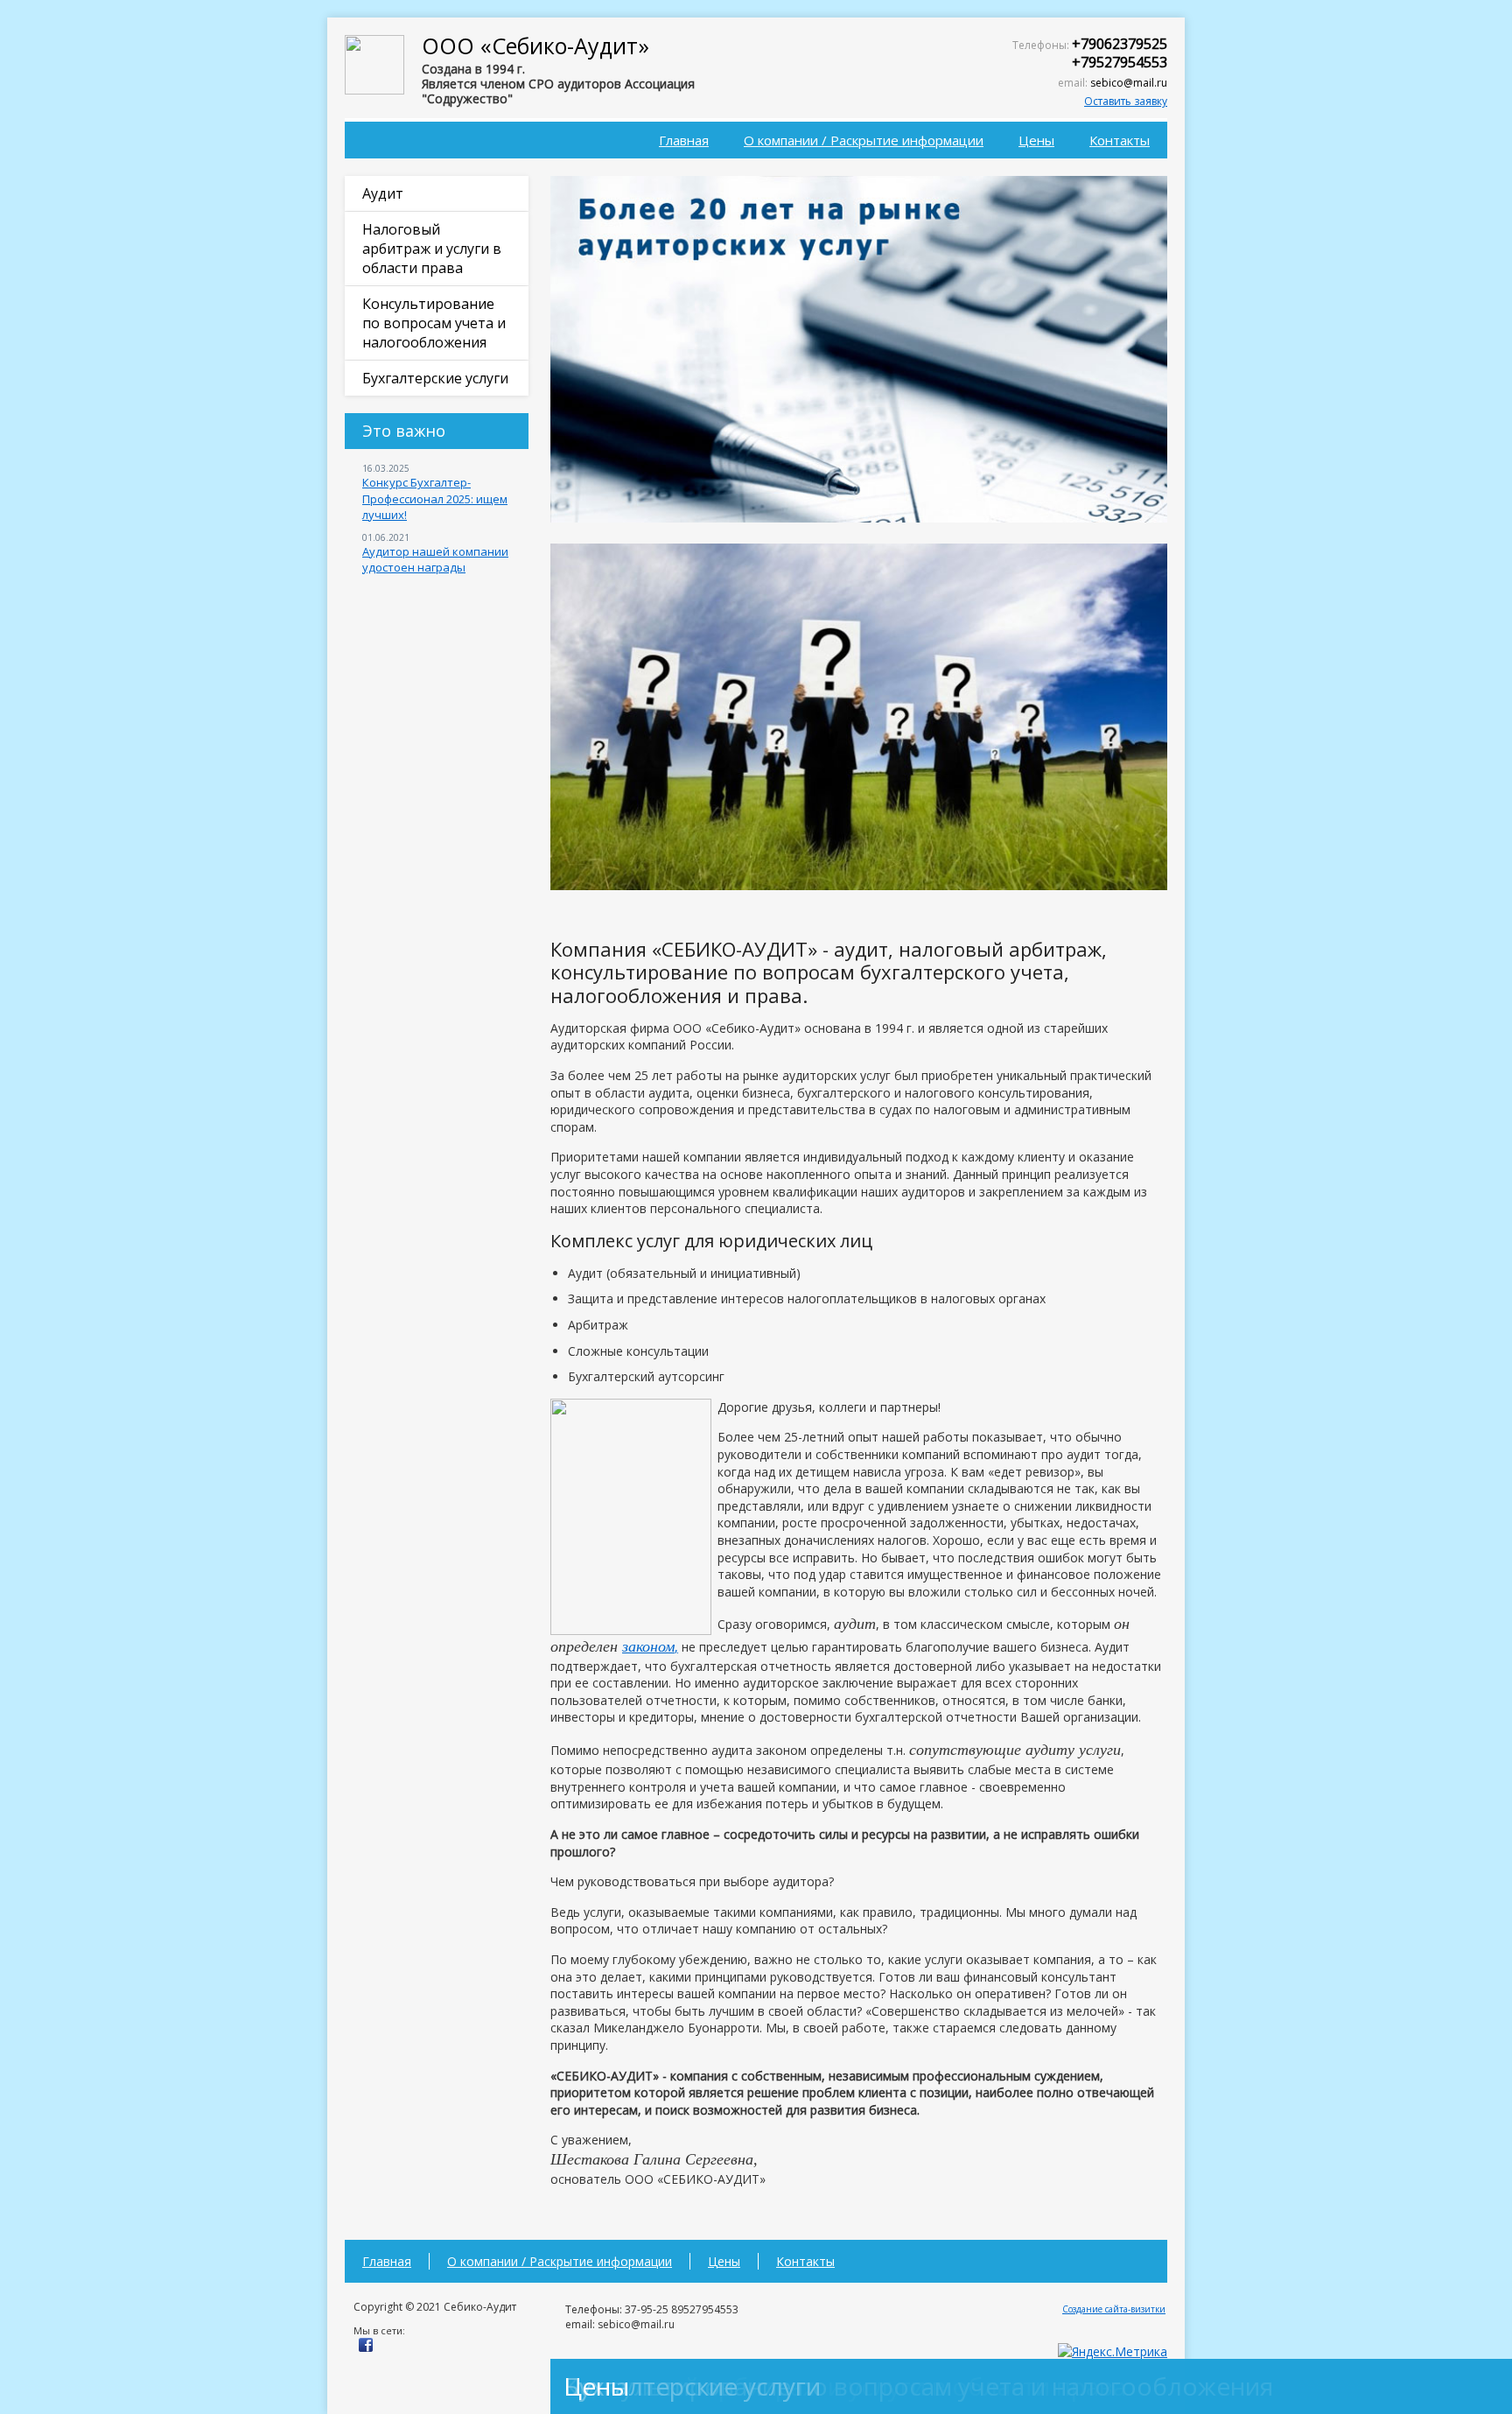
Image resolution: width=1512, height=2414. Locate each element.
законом (648, 1646)
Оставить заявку (1126, 101)
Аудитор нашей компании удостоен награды (435, 559)
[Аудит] (859, 518)
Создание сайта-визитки (1114, 2309)
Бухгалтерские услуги (435, 378)
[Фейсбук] (366, 2348)
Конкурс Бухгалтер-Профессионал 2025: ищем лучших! (435, 498)
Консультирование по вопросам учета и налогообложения (434, 323)
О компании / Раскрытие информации (864, 140)
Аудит (383, 193)
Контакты (1120, 140)
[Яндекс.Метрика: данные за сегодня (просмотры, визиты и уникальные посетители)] (1113, 2352)
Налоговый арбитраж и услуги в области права (432, 249)
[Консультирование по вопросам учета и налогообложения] (859, 885)
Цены (1036, 140)
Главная (684, 140)
